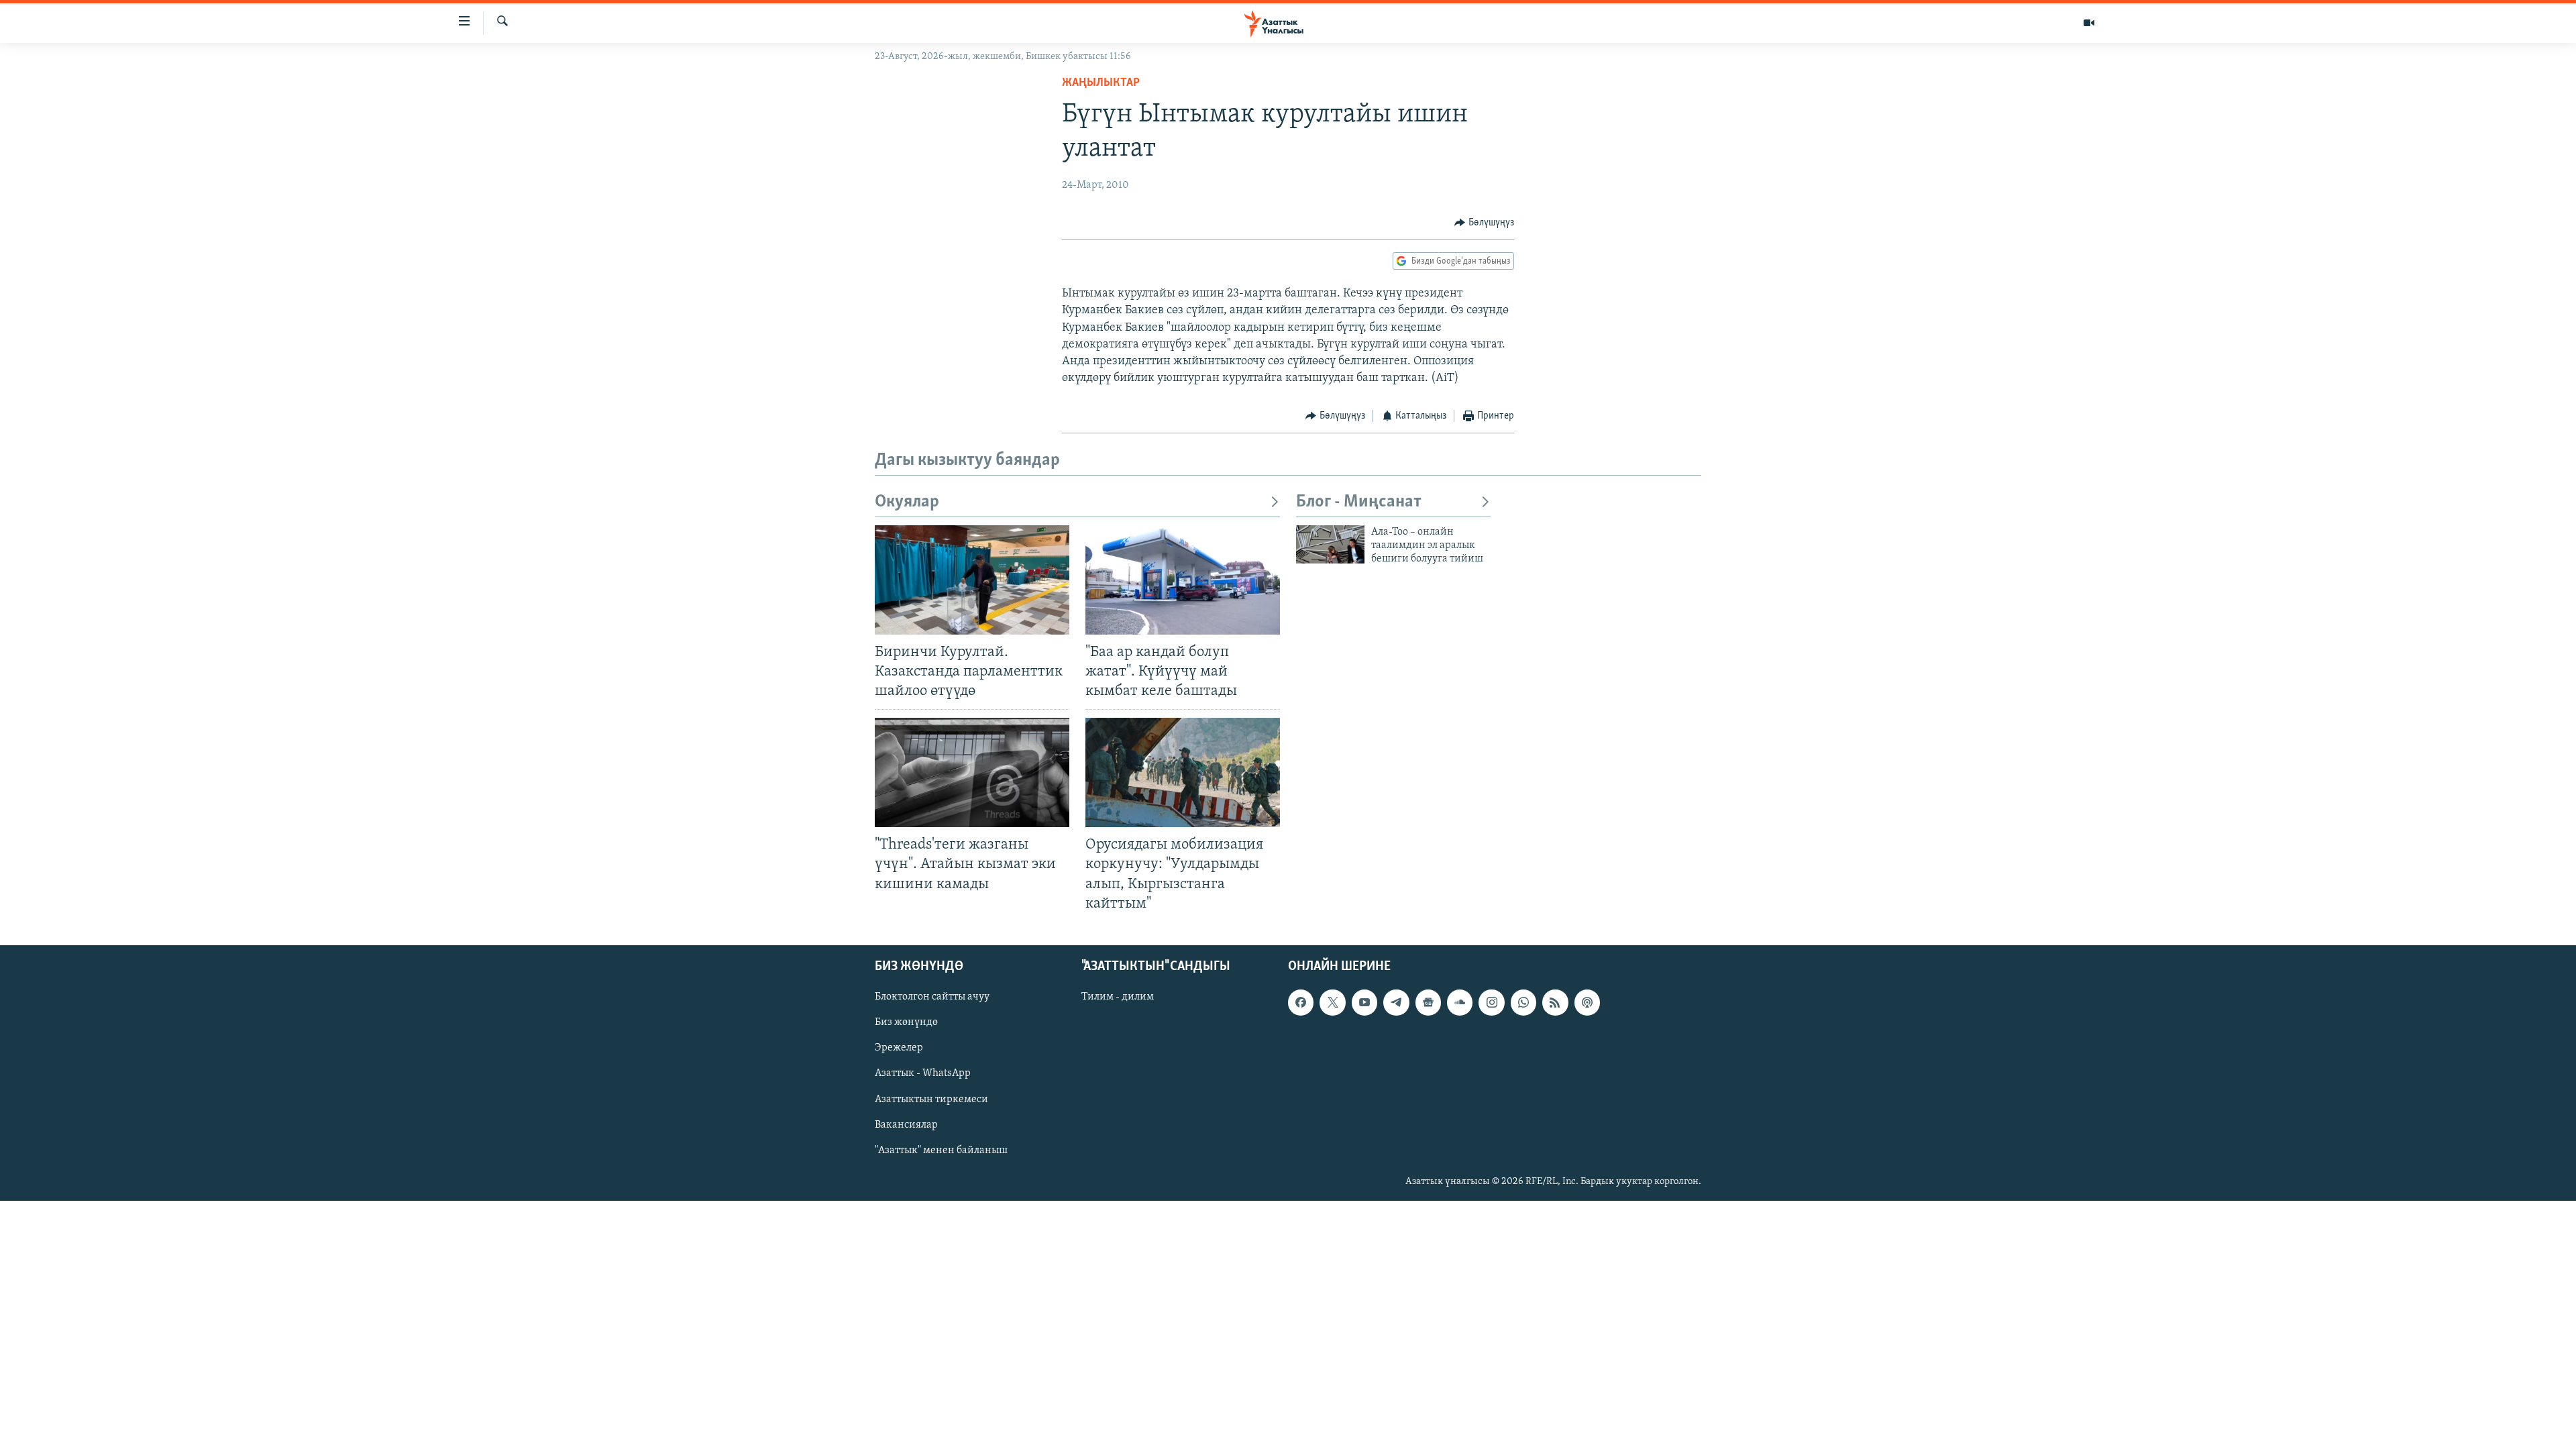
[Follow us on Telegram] (1396, 1002)
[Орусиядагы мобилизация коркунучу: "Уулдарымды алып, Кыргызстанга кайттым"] (1183, 772)
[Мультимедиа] (2089, 23)
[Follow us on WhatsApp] (1523, 1002)
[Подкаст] (1587, 1002)
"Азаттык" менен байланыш (941, 1150)
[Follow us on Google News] (1428, 1002)
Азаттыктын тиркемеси (931, 1099)
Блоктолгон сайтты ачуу (932, 997)
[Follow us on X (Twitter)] (1332, 1002)
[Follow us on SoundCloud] (1460, 1002)
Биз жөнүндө (906, 1022)
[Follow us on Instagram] (1491, 1002)
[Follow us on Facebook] (1301, 1002)
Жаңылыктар (1101, 83)
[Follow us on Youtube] (1364, 1002)
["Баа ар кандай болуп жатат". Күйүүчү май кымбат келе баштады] (1183, 580)
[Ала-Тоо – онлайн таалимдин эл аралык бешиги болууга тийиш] (1330, 544)
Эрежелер (899, 1048)
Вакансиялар (906, 1124)
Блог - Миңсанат (1359, 502)
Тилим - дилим (1118, 997)
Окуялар (907, 502)
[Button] (1484, 223)
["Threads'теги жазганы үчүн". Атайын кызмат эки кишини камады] (972, 772)
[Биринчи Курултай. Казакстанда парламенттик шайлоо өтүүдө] (972, 580)
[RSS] (1555, 1002)
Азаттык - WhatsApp (923, 1073)
